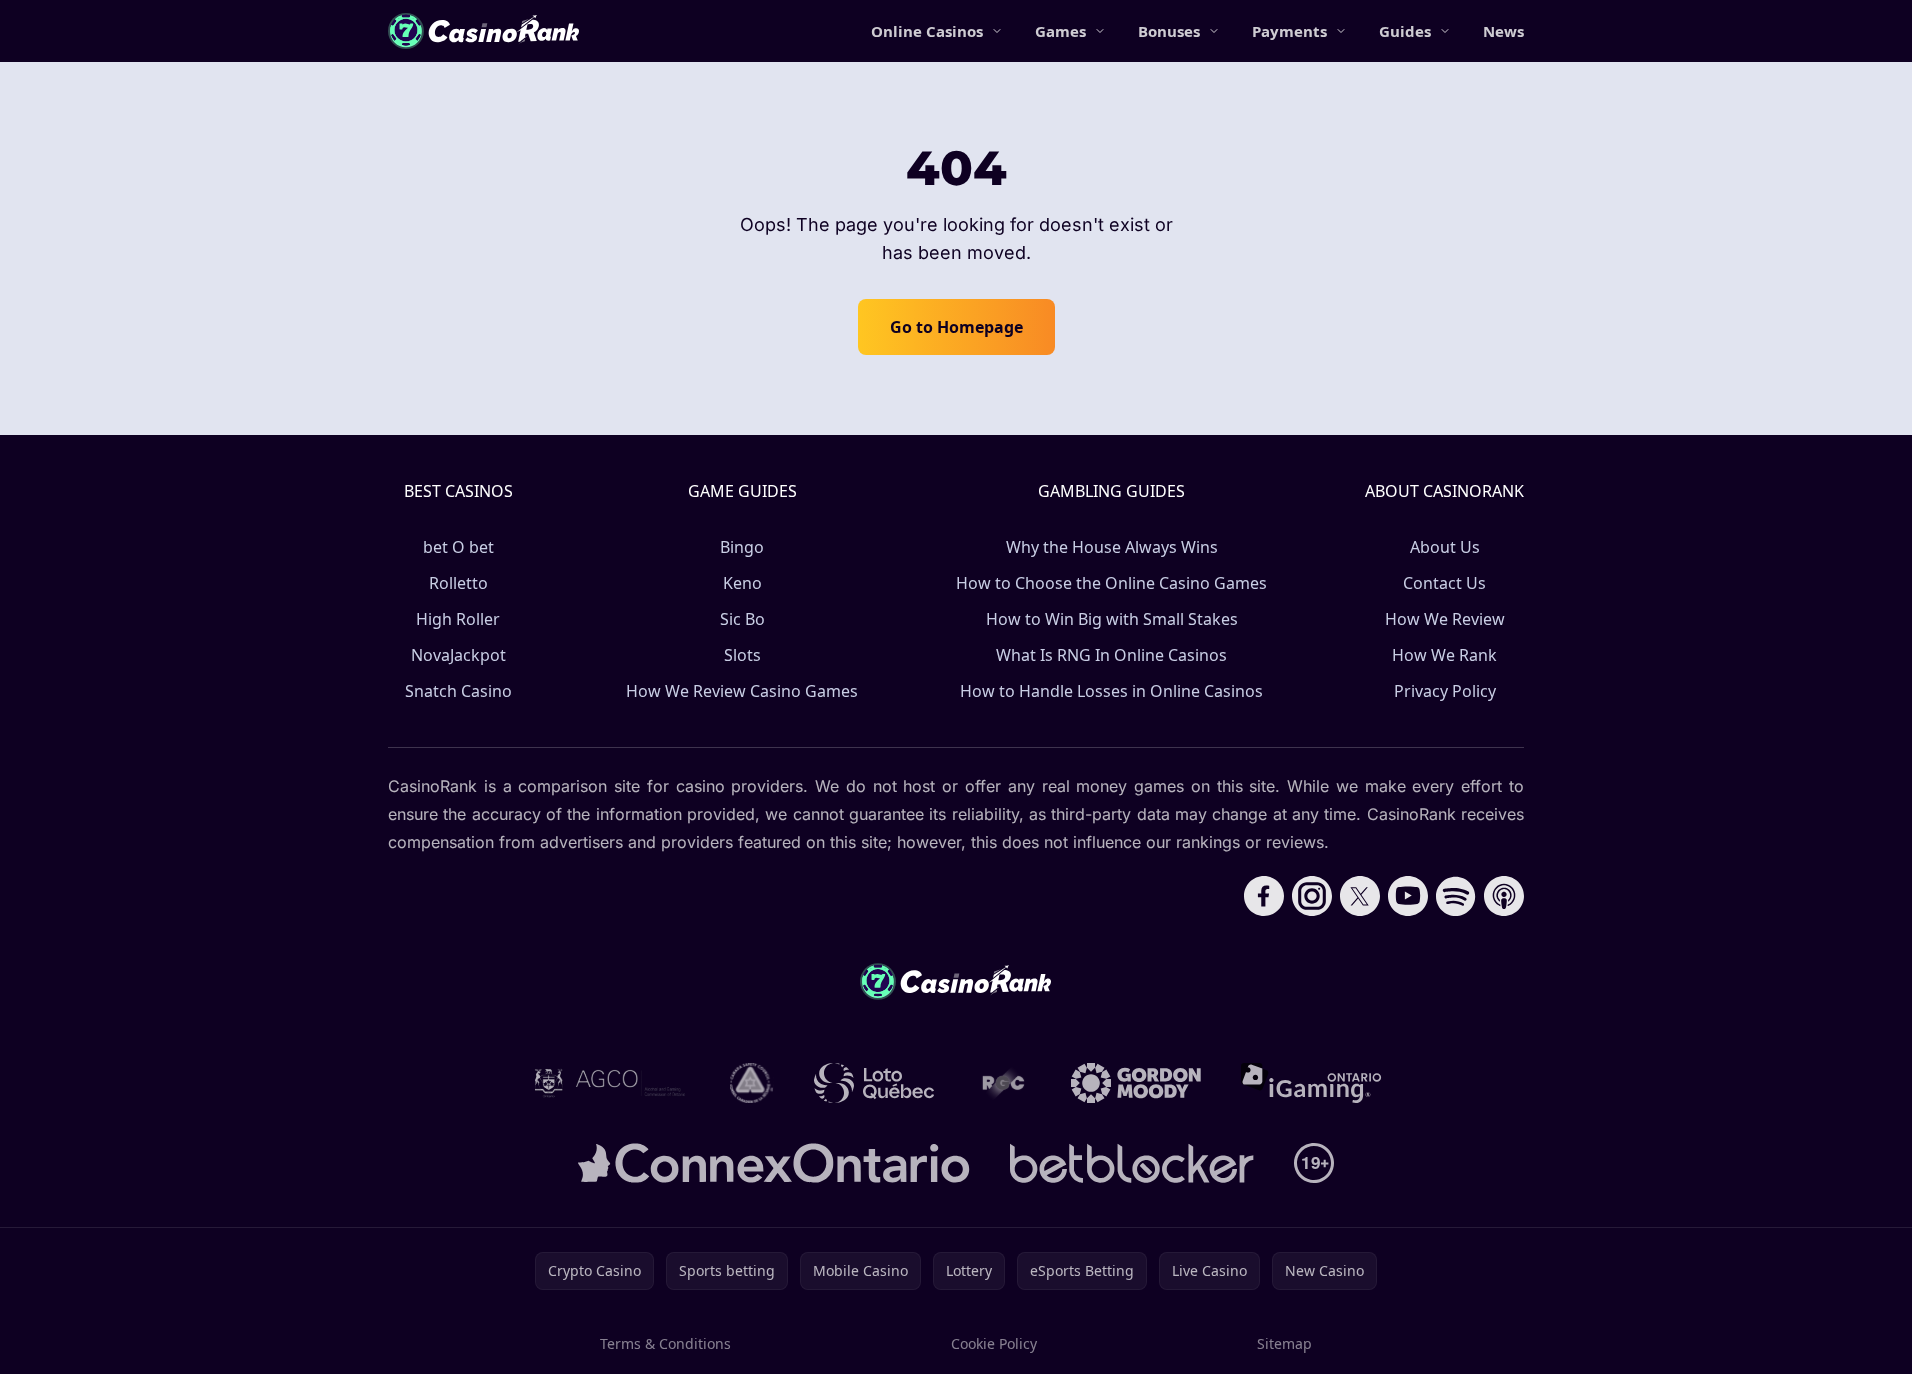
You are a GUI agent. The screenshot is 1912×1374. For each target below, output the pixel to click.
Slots (742, 655)
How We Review (1445, 619)
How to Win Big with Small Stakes (1112, 619)
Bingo (742, 547)
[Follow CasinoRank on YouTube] (1408, 896)
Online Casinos (927, 31)
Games (1060, 31)
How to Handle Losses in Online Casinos (1111, 691)
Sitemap (1284, 1343)
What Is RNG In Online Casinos (1111, 655)
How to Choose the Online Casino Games (1111, 583)
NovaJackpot (458, 655)
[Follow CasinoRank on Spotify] (1456, 896)
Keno (742, 583)
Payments (1289, 31)
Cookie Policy (994, 1343)
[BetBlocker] (1131, 1163)
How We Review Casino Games (742, 691)
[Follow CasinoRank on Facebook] (1264, 896)
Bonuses (1169, 31)
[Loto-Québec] (874, 1083)
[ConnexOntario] (774, 1163)
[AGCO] (610, 1083)
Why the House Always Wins (1112, 547)
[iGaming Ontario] (1311, 1083)
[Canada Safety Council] (752, 1083)
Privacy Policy (1445, 691)
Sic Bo (742, 619)
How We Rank (1444, 655)
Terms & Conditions (665, 1343)
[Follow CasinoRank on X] (1360, 896)
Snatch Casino (458, 691)
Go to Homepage (956, 327)
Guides (1405, 31)
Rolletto (458, 583)
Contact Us (1444, 583)
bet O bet (458, 547)
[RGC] (1002, 1083)
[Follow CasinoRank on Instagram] (1312, 896)
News (1503, 31)
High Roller (458, 619)
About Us (1445, 547)
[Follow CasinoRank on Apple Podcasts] (1504, 896)
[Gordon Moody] (1136, 1083)
